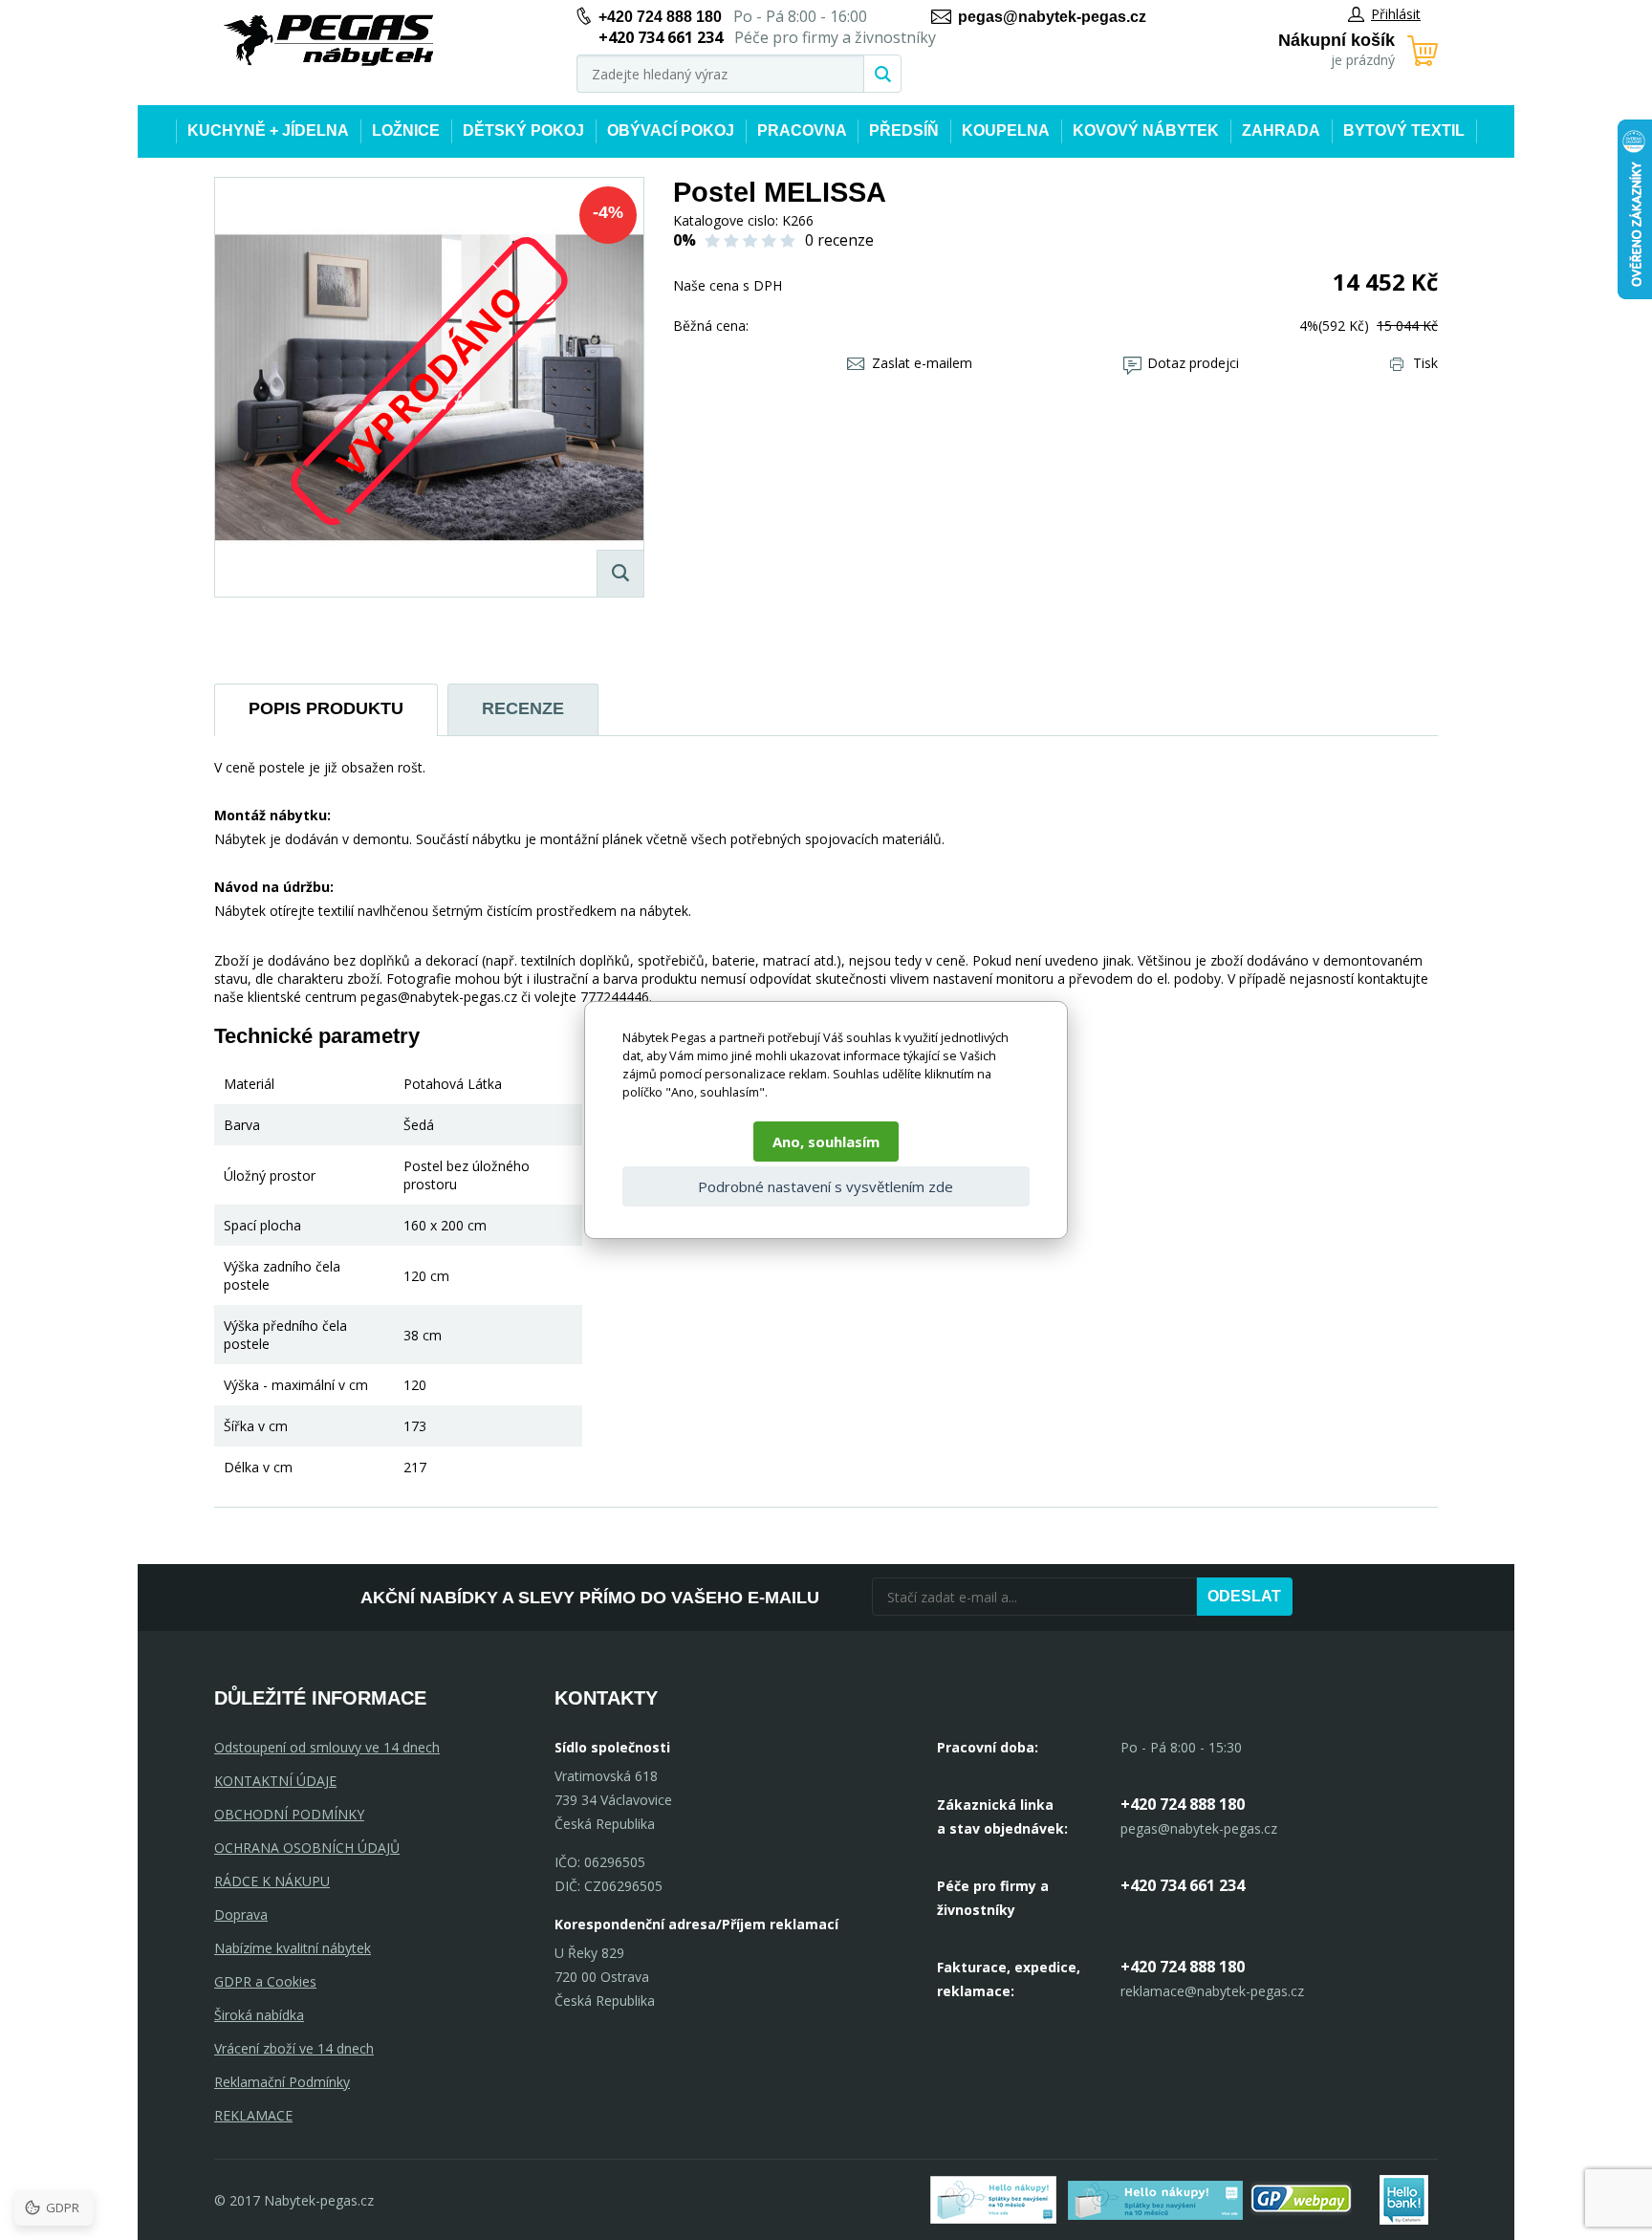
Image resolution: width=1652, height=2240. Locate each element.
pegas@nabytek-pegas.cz (1052, 17)
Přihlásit (1396, 14)
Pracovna (802, 130)
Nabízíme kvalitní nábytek (293, 1948)
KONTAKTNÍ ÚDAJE (275, 1781)
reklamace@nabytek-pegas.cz (1212, 1991)
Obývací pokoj (671, 130)
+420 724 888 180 (660, 17)
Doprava (241, 1914)
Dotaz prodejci (1193, 363)
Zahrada (1281, 130)
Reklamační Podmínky (282, 2082)
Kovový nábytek (1146, 130)
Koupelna (1006, 130)
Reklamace (253, 2115)
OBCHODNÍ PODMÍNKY (289, 1814)
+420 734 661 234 (1183, 1885)
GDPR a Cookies (265, 1981)
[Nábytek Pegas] (329, 41)
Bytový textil (1404, 130)
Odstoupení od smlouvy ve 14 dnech (327, 1747)
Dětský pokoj (523, 130)
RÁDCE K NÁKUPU (272, 1881)
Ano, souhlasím (826, 1142)
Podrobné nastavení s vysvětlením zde (826, 1186)
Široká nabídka (259, 2015)
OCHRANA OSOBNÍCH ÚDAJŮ (307, 1848)
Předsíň (904, 130)
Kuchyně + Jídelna (268, 130)
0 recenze (839, 240)
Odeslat (1244, 1596)
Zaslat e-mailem (922, 363)
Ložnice (406, 130)
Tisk (1425, 363)
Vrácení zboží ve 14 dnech (294, 2048)
